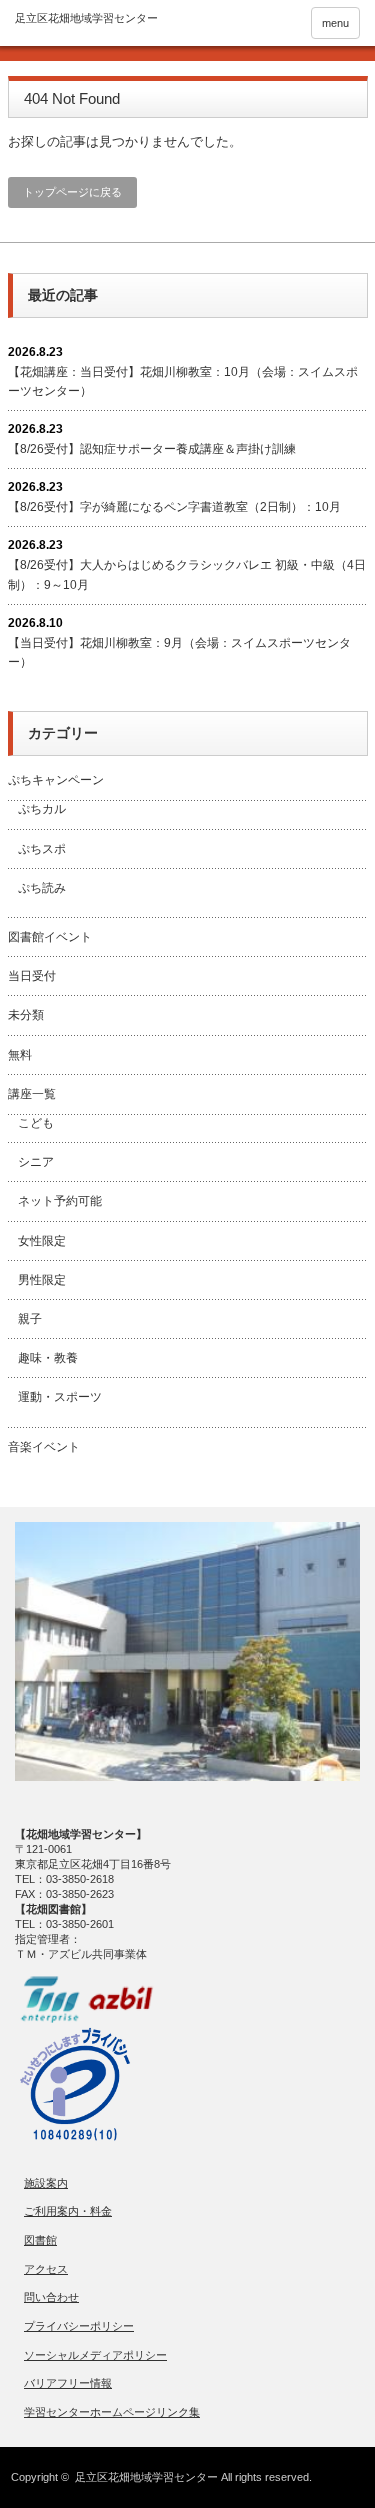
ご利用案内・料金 (68, 2211)
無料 (20, 1055)
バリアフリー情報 (68, 2383)
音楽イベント (44, 1447)
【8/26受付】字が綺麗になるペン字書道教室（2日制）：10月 (174, 507)
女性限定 (42, 1241)
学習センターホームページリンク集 (112, 2412)
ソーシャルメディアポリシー (95, 2355)
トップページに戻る (72, 192)
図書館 (40, 2240)
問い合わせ (51, 2297)
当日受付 (32, 976)
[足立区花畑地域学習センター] (86, 18)
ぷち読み (42, 888)
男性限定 (42, 1280)
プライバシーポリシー (79, 2326)
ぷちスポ (42, 849)
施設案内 (46, 2183)
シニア (36, 1162)
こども (36, 1123)
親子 (30, 1319)
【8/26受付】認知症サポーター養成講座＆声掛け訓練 (152, 449)
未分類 (26, 1015)
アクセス (46, 2269)
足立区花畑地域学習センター (146, 2477)
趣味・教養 (48, 1358)
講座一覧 (32, 1094)
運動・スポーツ (60, 1397)
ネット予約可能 (60, 1201)
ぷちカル (42, 809)
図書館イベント (50, 937)
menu (335, 23)
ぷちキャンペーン (56, 780)
